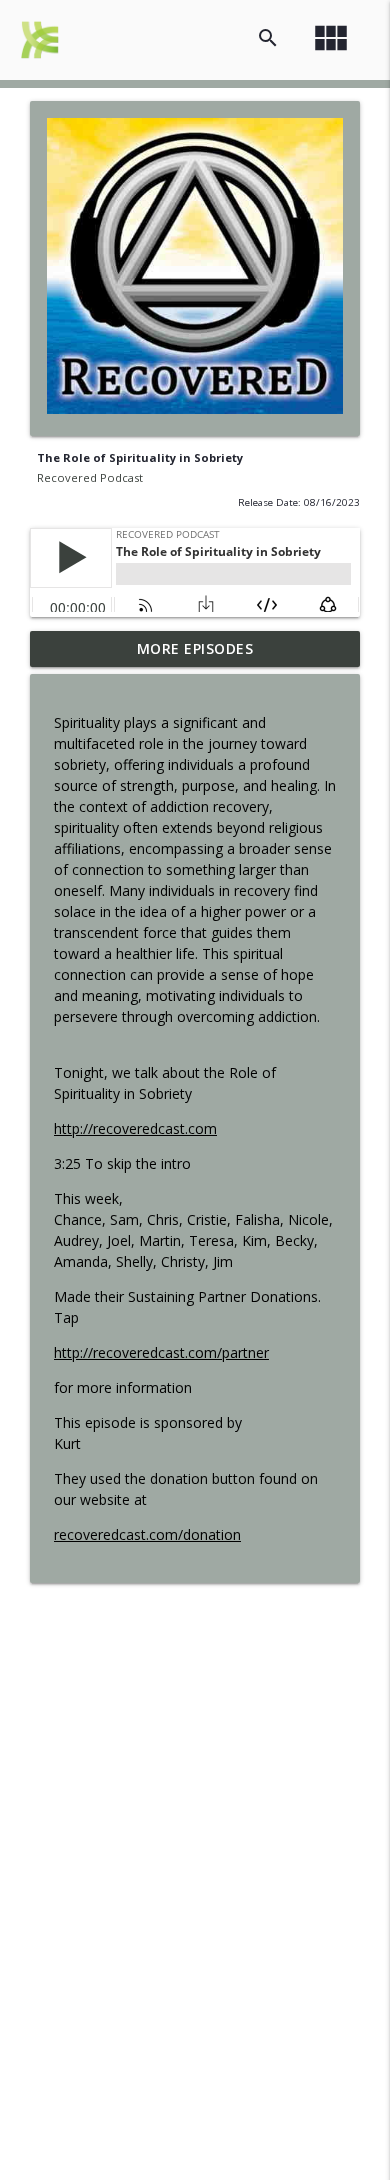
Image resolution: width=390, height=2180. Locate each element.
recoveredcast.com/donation (147, 1534)
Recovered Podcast (90, 477)
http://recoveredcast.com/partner (161, 1352)
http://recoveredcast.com (135, 1128)
